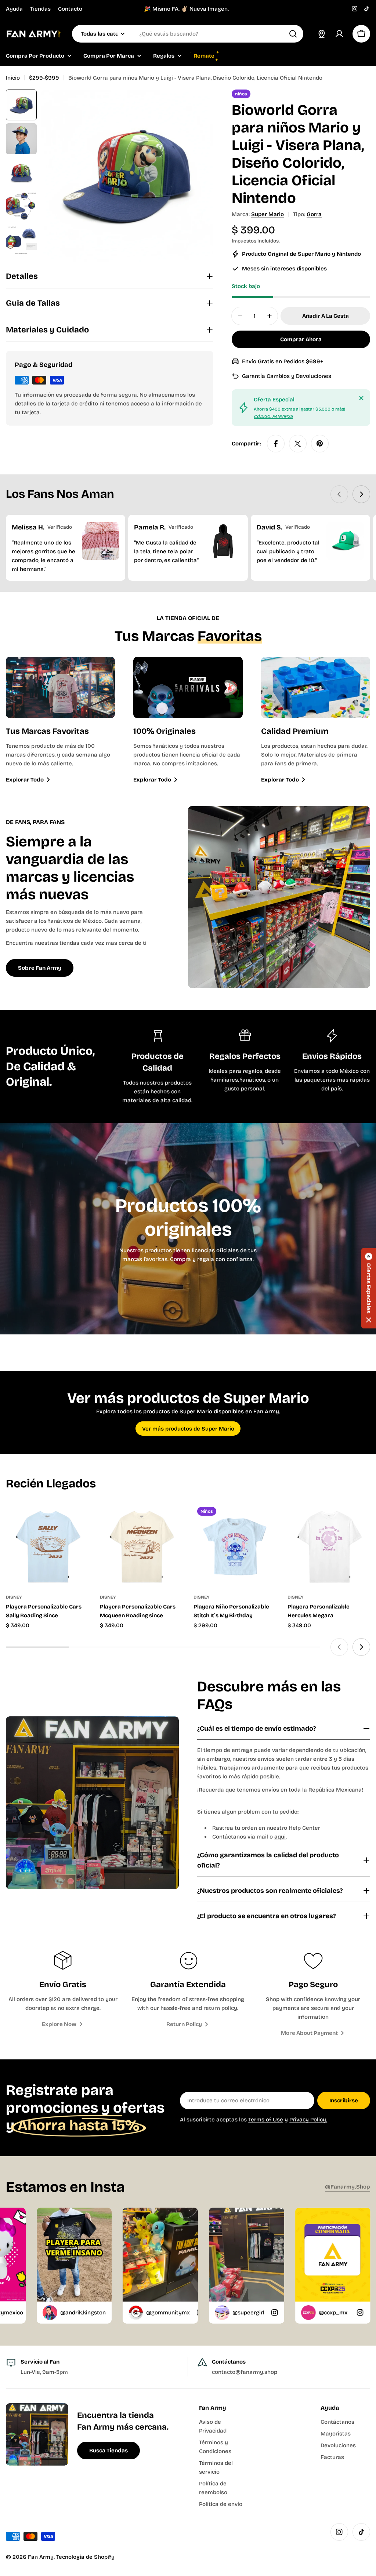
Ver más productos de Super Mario (188, 1429)
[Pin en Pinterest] (320, 444)
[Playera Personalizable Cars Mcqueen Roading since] (141, 1545)
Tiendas (40, 9)
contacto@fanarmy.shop (245, 2372)
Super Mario (267, 214)
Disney (14, 1597)
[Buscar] (293, 34)
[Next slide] (361, 494)
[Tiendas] (322, 34)
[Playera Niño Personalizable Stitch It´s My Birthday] (235, 1545)
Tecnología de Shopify (85, 2557)
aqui (280, 1837)
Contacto (70, 9)
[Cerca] (361, 398)
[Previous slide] (339, 494)
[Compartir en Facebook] (276, 444)
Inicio (13, 78)
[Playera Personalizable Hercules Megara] (329, 1545)
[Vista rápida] (78, 1519)
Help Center (304, 1828)
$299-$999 (44, 78)
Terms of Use (266, 2120)
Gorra (314, 214)
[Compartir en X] (298, 444)
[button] (369, 1288)
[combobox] (188, 34)
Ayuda (14, 9)
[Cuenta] (339, 34)
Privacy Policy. (308, 2120)
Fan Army (41, 2557)
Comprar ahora (301, 339)
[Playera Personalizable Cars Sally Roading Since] (47, 1545)
